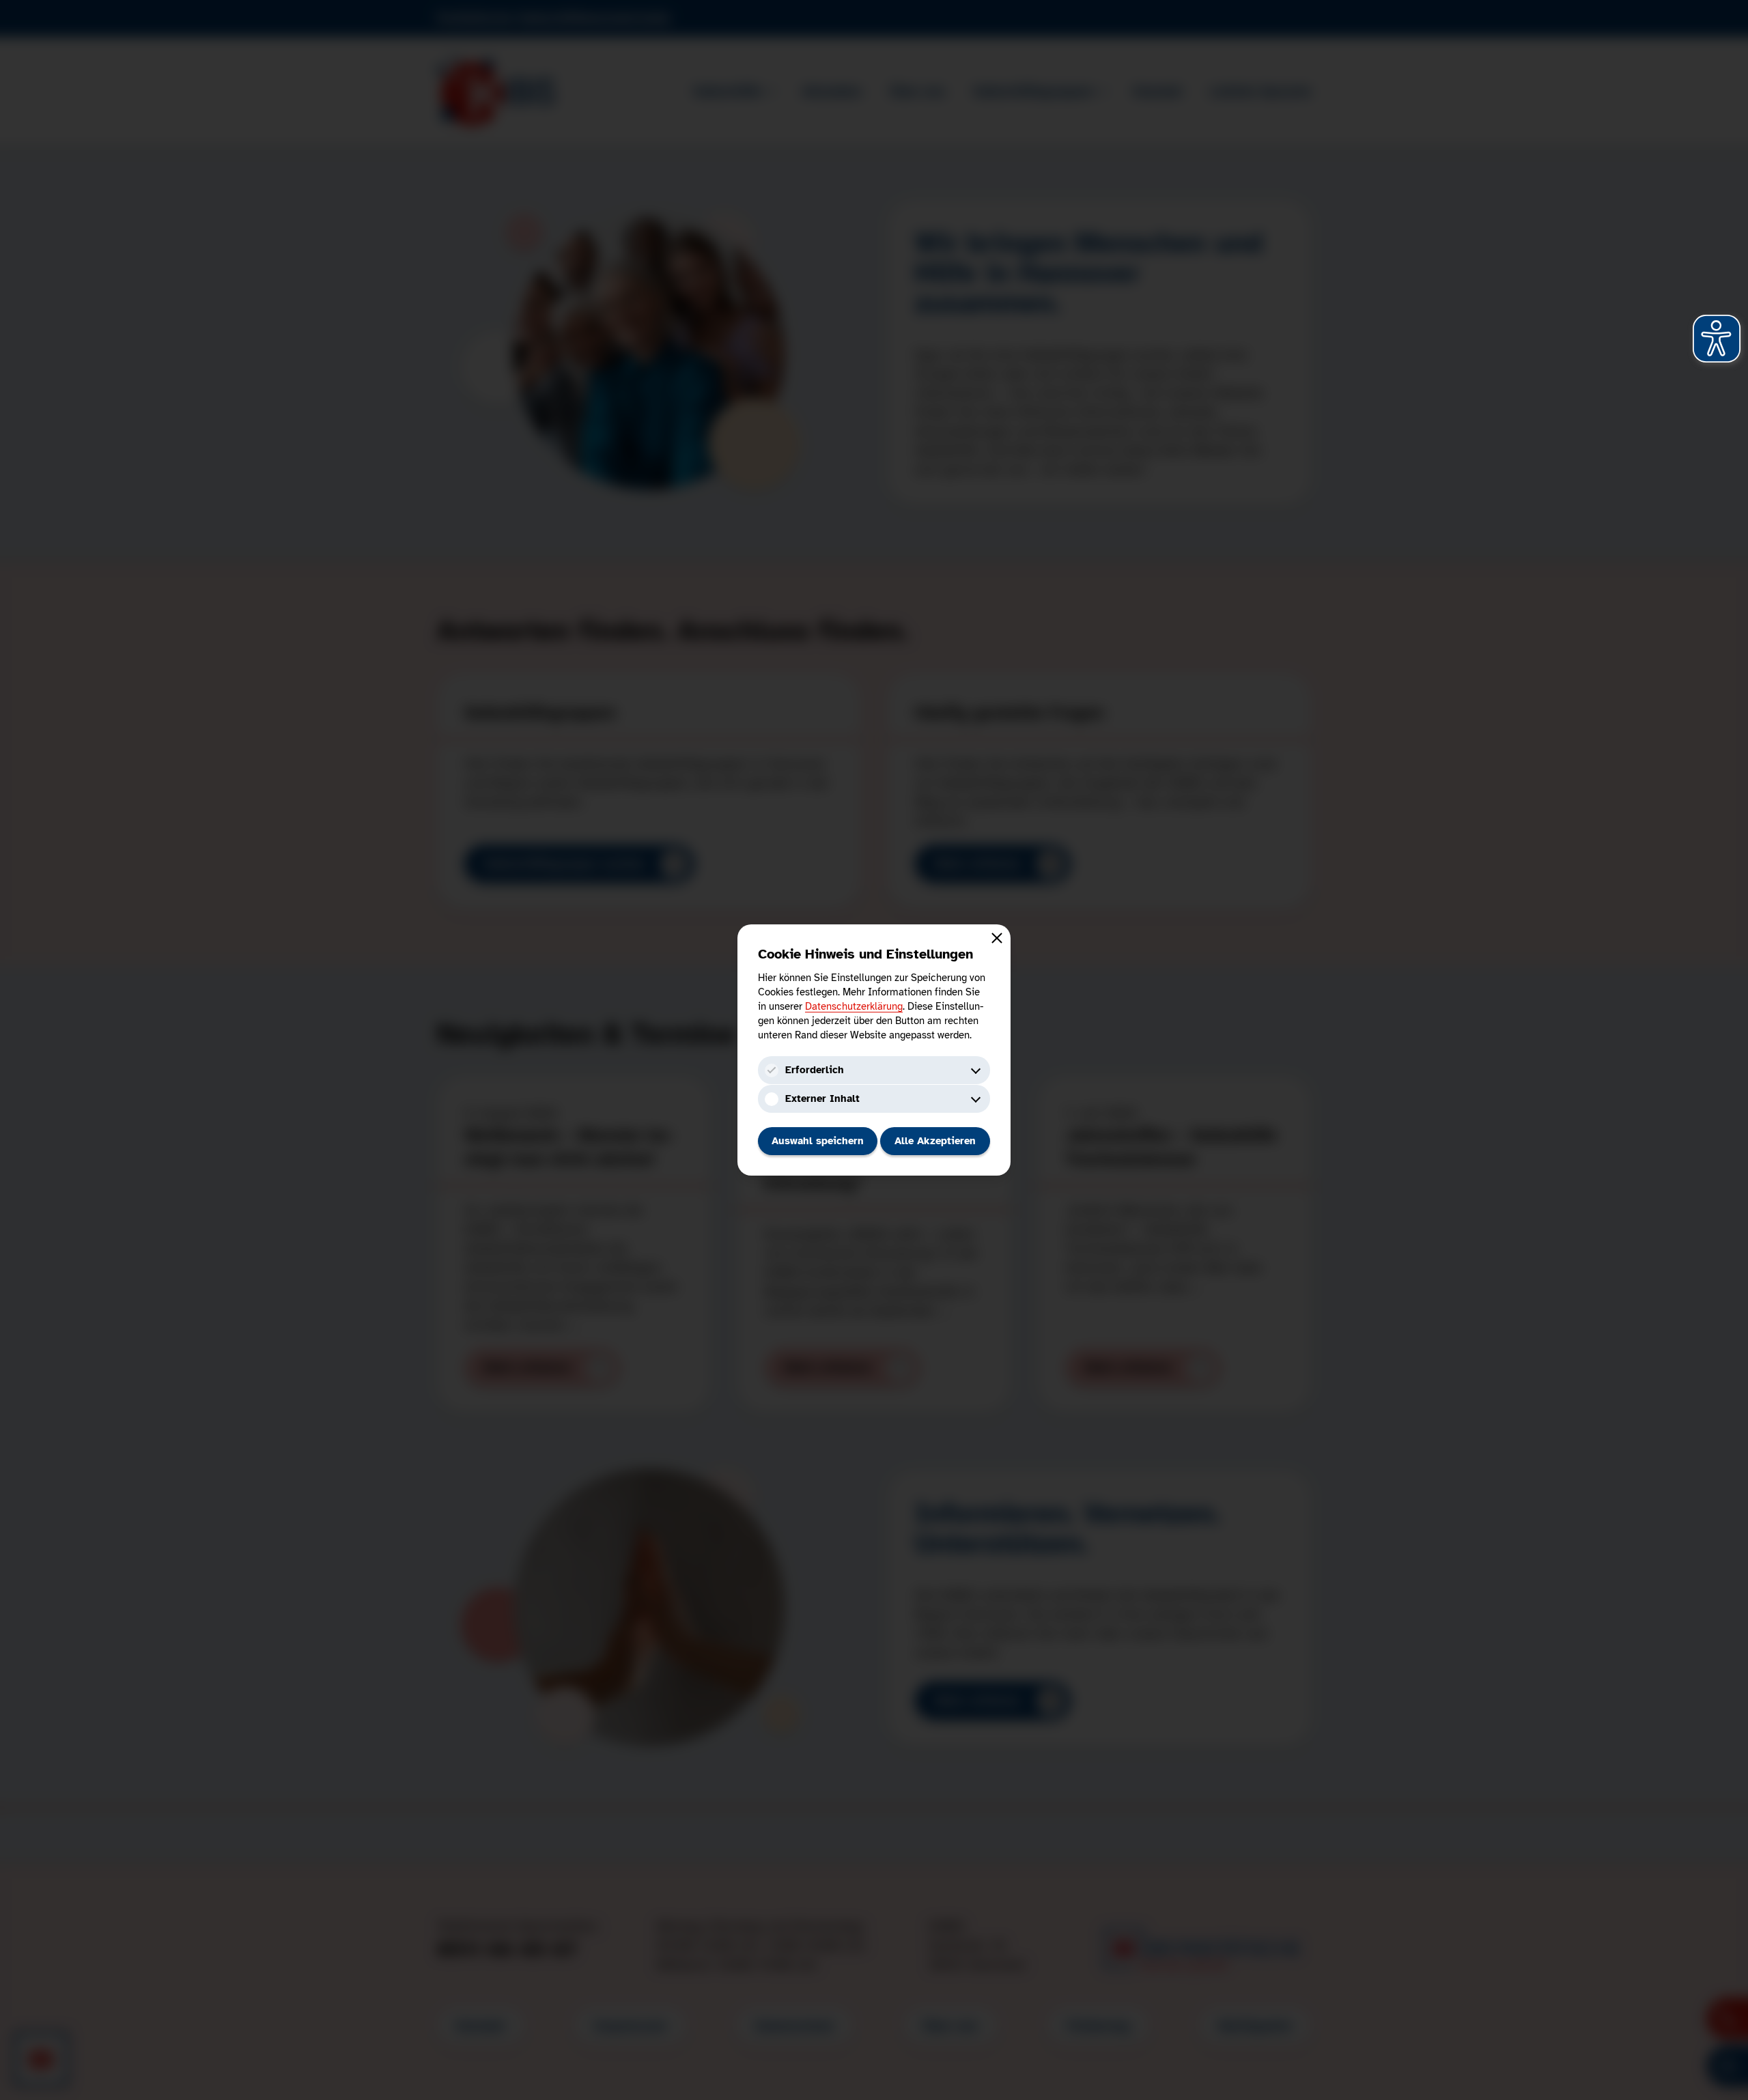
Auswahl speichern (818, 1141)
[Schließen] (997, 938)
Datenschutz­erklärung (854, 1006)
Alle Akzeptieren (935, 1141)
